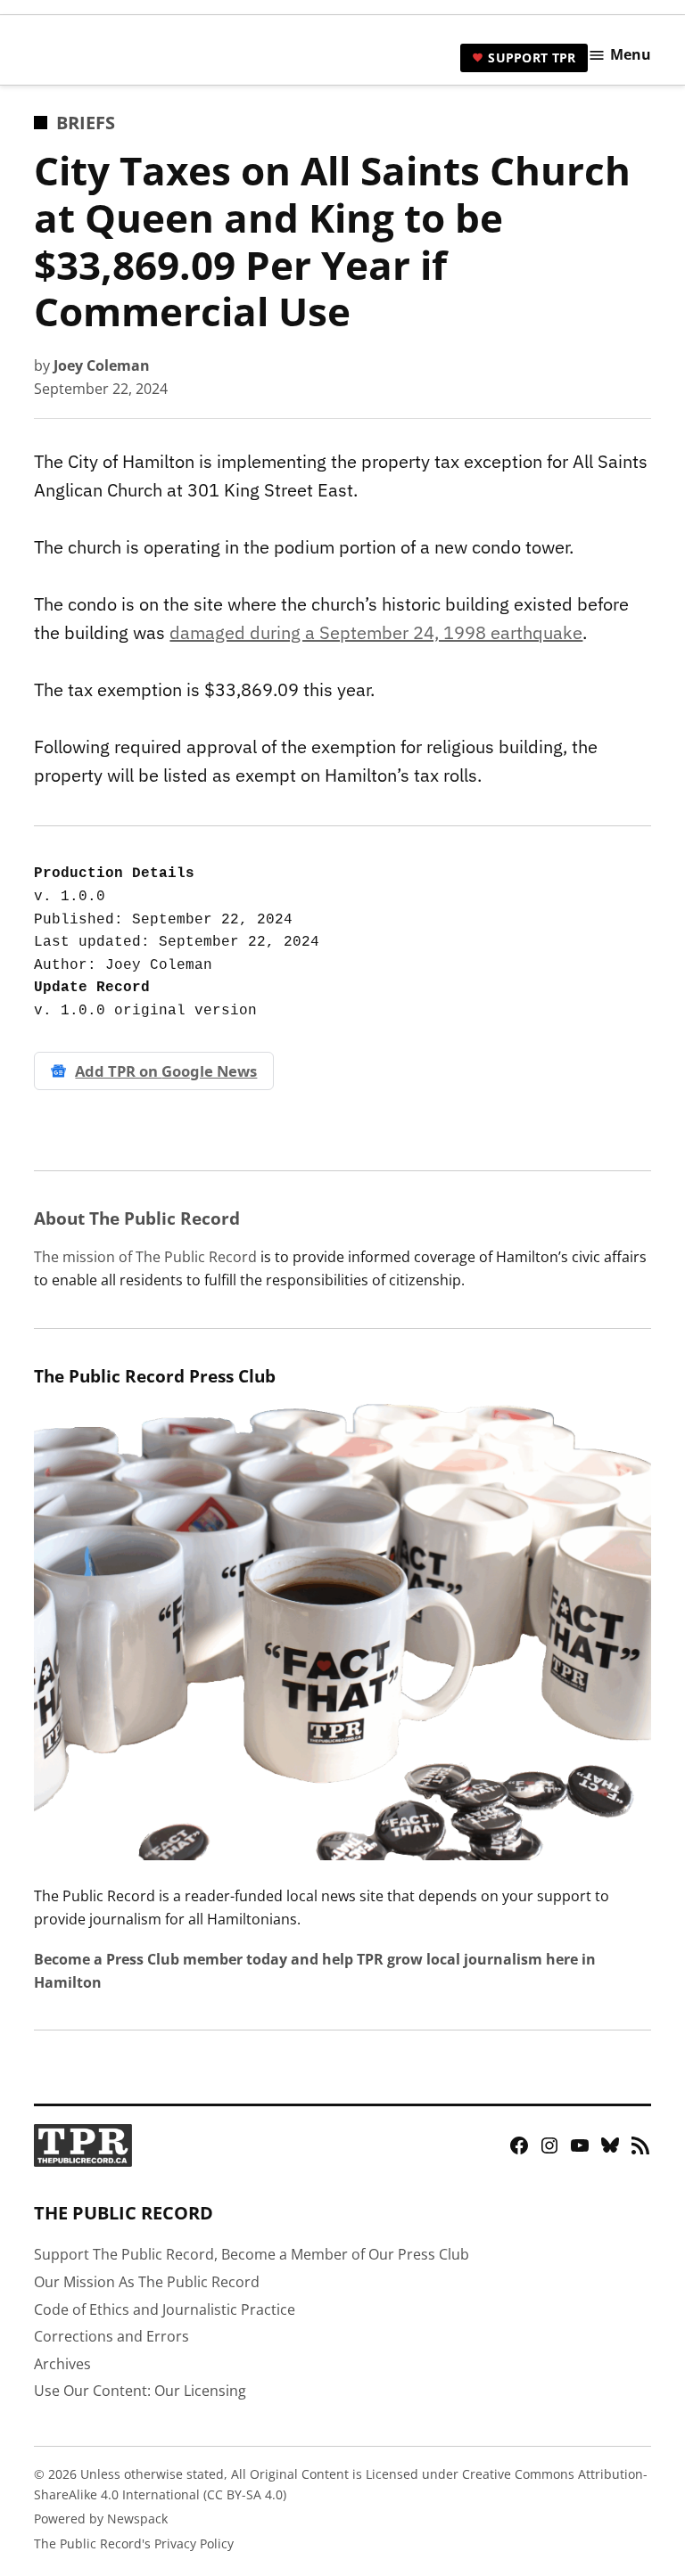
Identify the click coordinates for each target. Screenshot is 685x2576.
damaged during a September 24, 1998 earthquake (376, 632)
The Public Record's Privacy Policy (134, 2543)
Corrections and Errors (111, 2336)
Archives (62, 2364)
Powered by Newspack (101, 2519)
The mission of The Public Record (145, 1257)
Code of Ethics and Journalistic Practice (165, 2309)
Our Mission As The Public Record (147, 2282)
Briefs (86, 123)
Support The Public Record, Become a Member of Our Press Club (252, 2254)
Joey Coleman (102, 365)
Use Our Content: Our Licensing (140, 2391)
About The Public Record (137, 1218)
